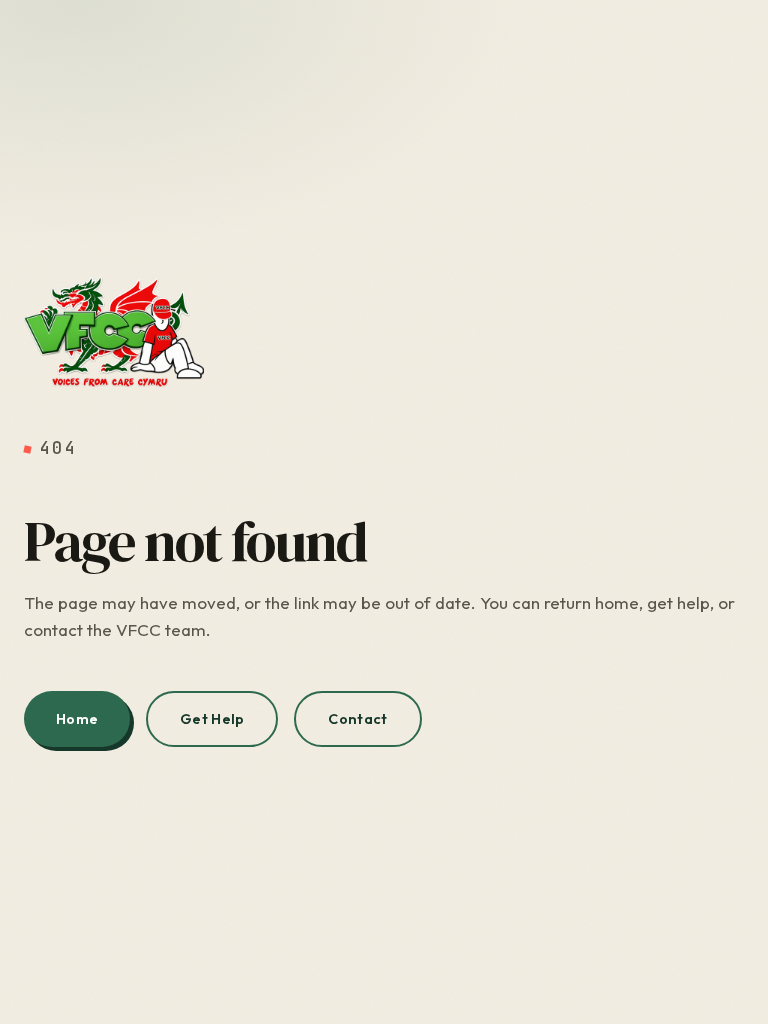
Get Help (212, 719)
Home (77, 719)
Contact (357, 719)
